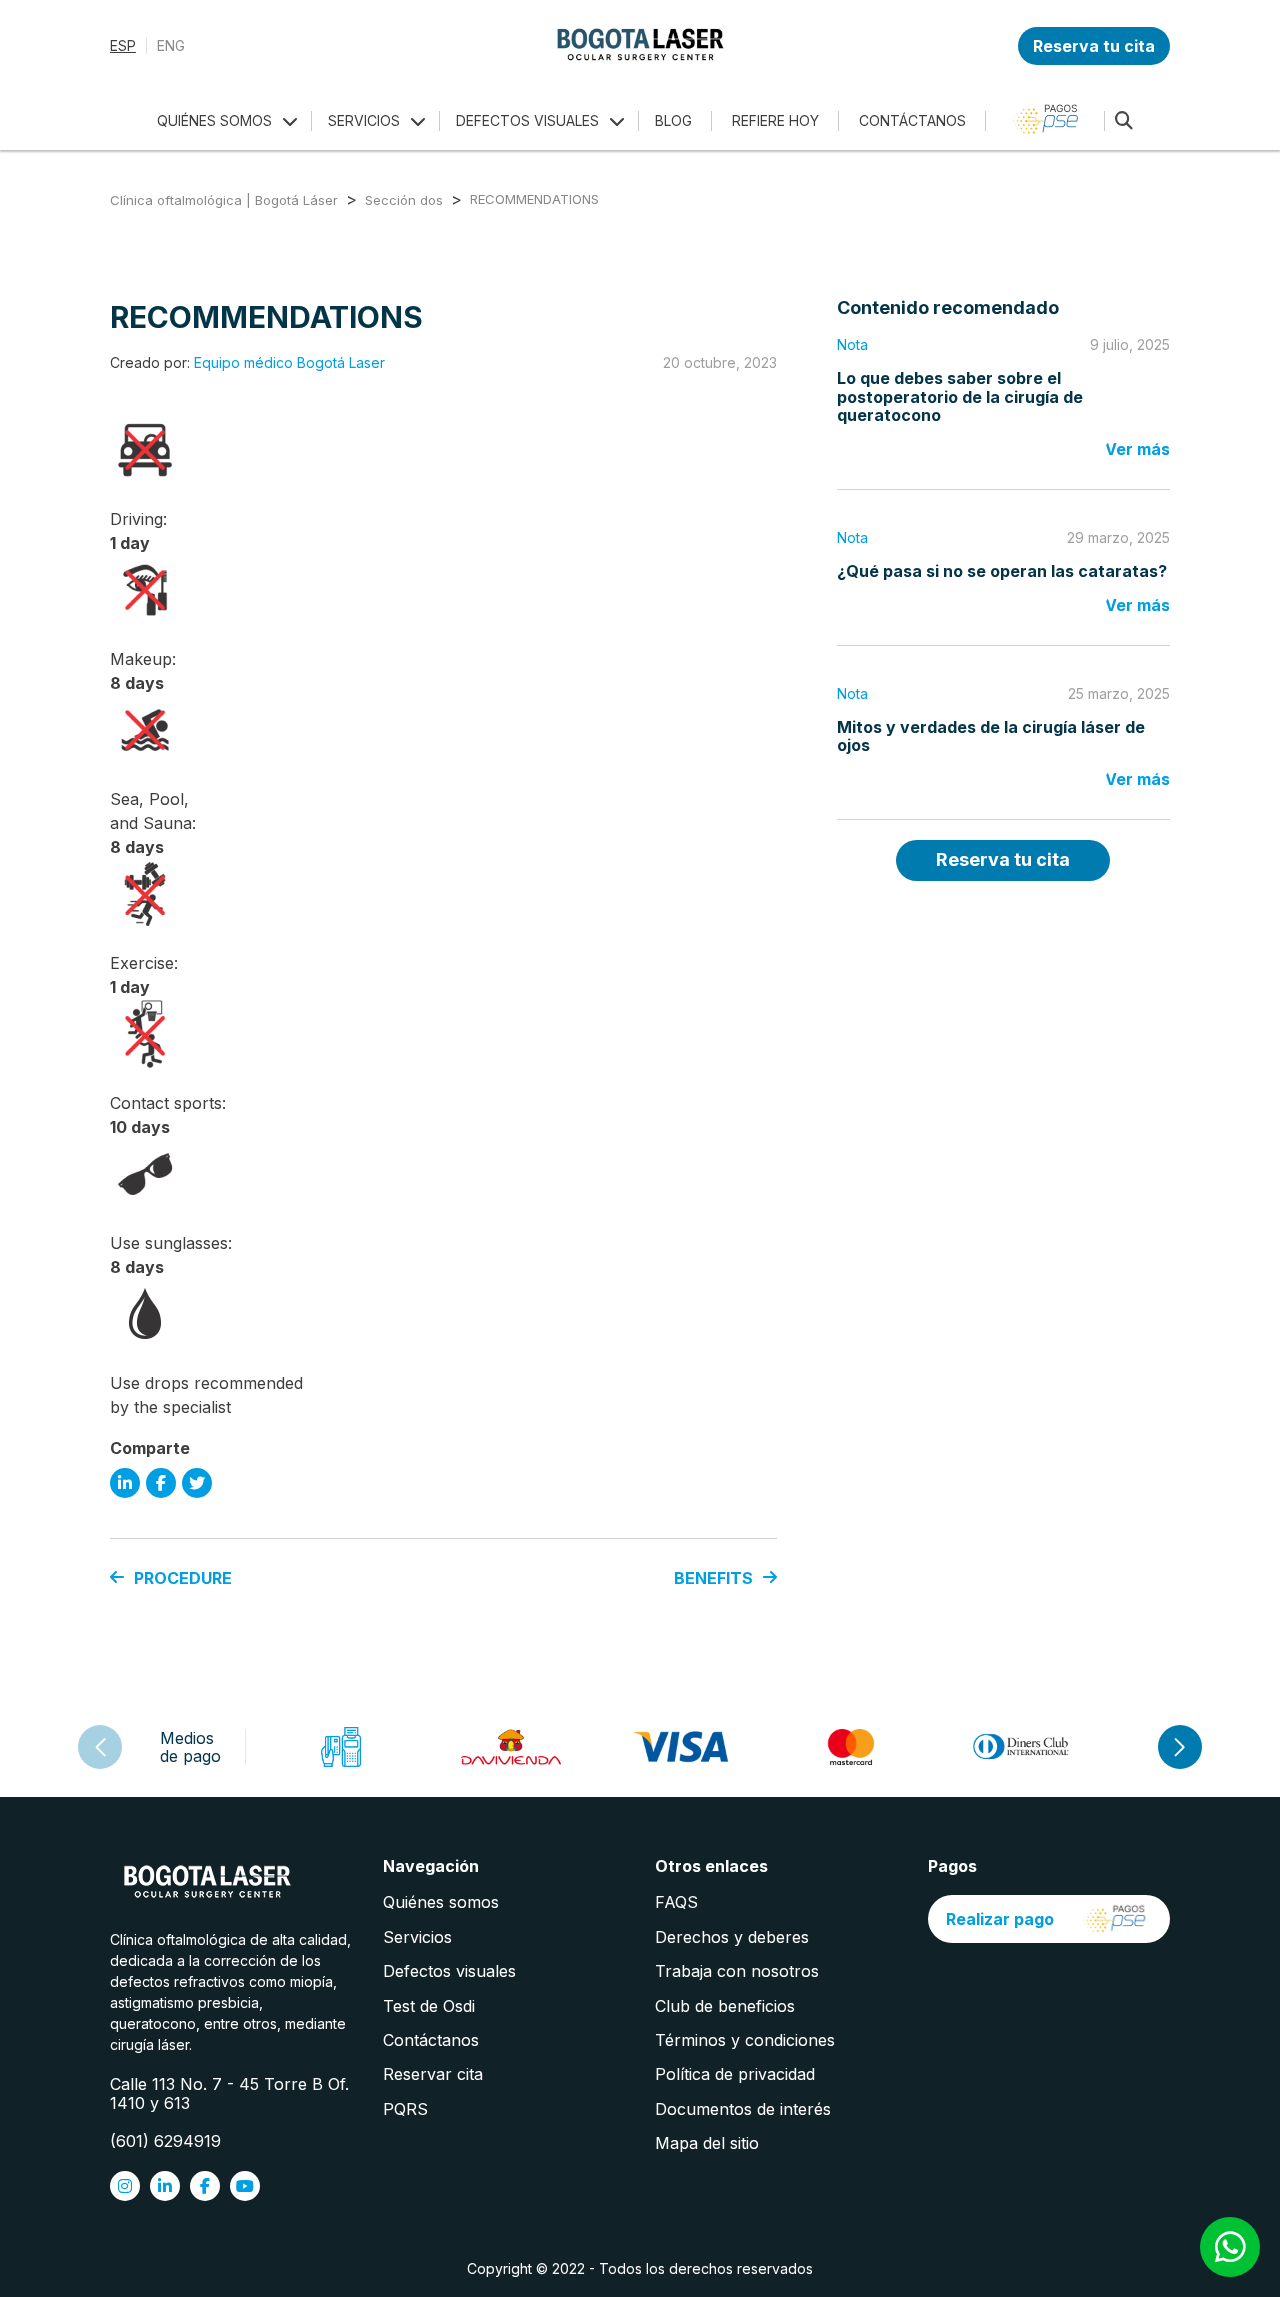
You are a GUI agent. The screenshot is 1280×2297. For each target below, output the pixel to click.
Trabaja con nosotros (737, 1971)
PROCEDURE (183, 1578)
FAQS (676, 1902)
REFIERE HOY (775, 120)
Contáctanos (431, 2040)
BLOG (673, 120)
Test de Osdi (429, 2006)
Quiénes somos (441, 1902)
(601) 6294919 (165, 2141)
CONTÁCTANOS (912, 120)
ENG (171, 46)
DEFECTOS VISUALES (527, 120)
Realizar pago (1000, 1919)
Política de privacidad (735, 2074)
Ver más (1137, 449)
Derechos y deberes (732, 1937)
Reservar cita (433, 2074)
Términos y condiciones (745, 2040)
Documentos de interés (743, 2109)
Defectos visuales (449, 1971)
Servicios (417, 1937)
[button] (1180, 1747)
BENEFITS (713, 1578)
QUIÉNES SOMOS (214, 120)
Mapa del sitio (707, 2143)
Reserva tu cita (1094, 46)
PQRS (405, 2109)
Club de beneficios (725, 2006)
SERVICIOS (364, 120)
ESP (123, 46)
